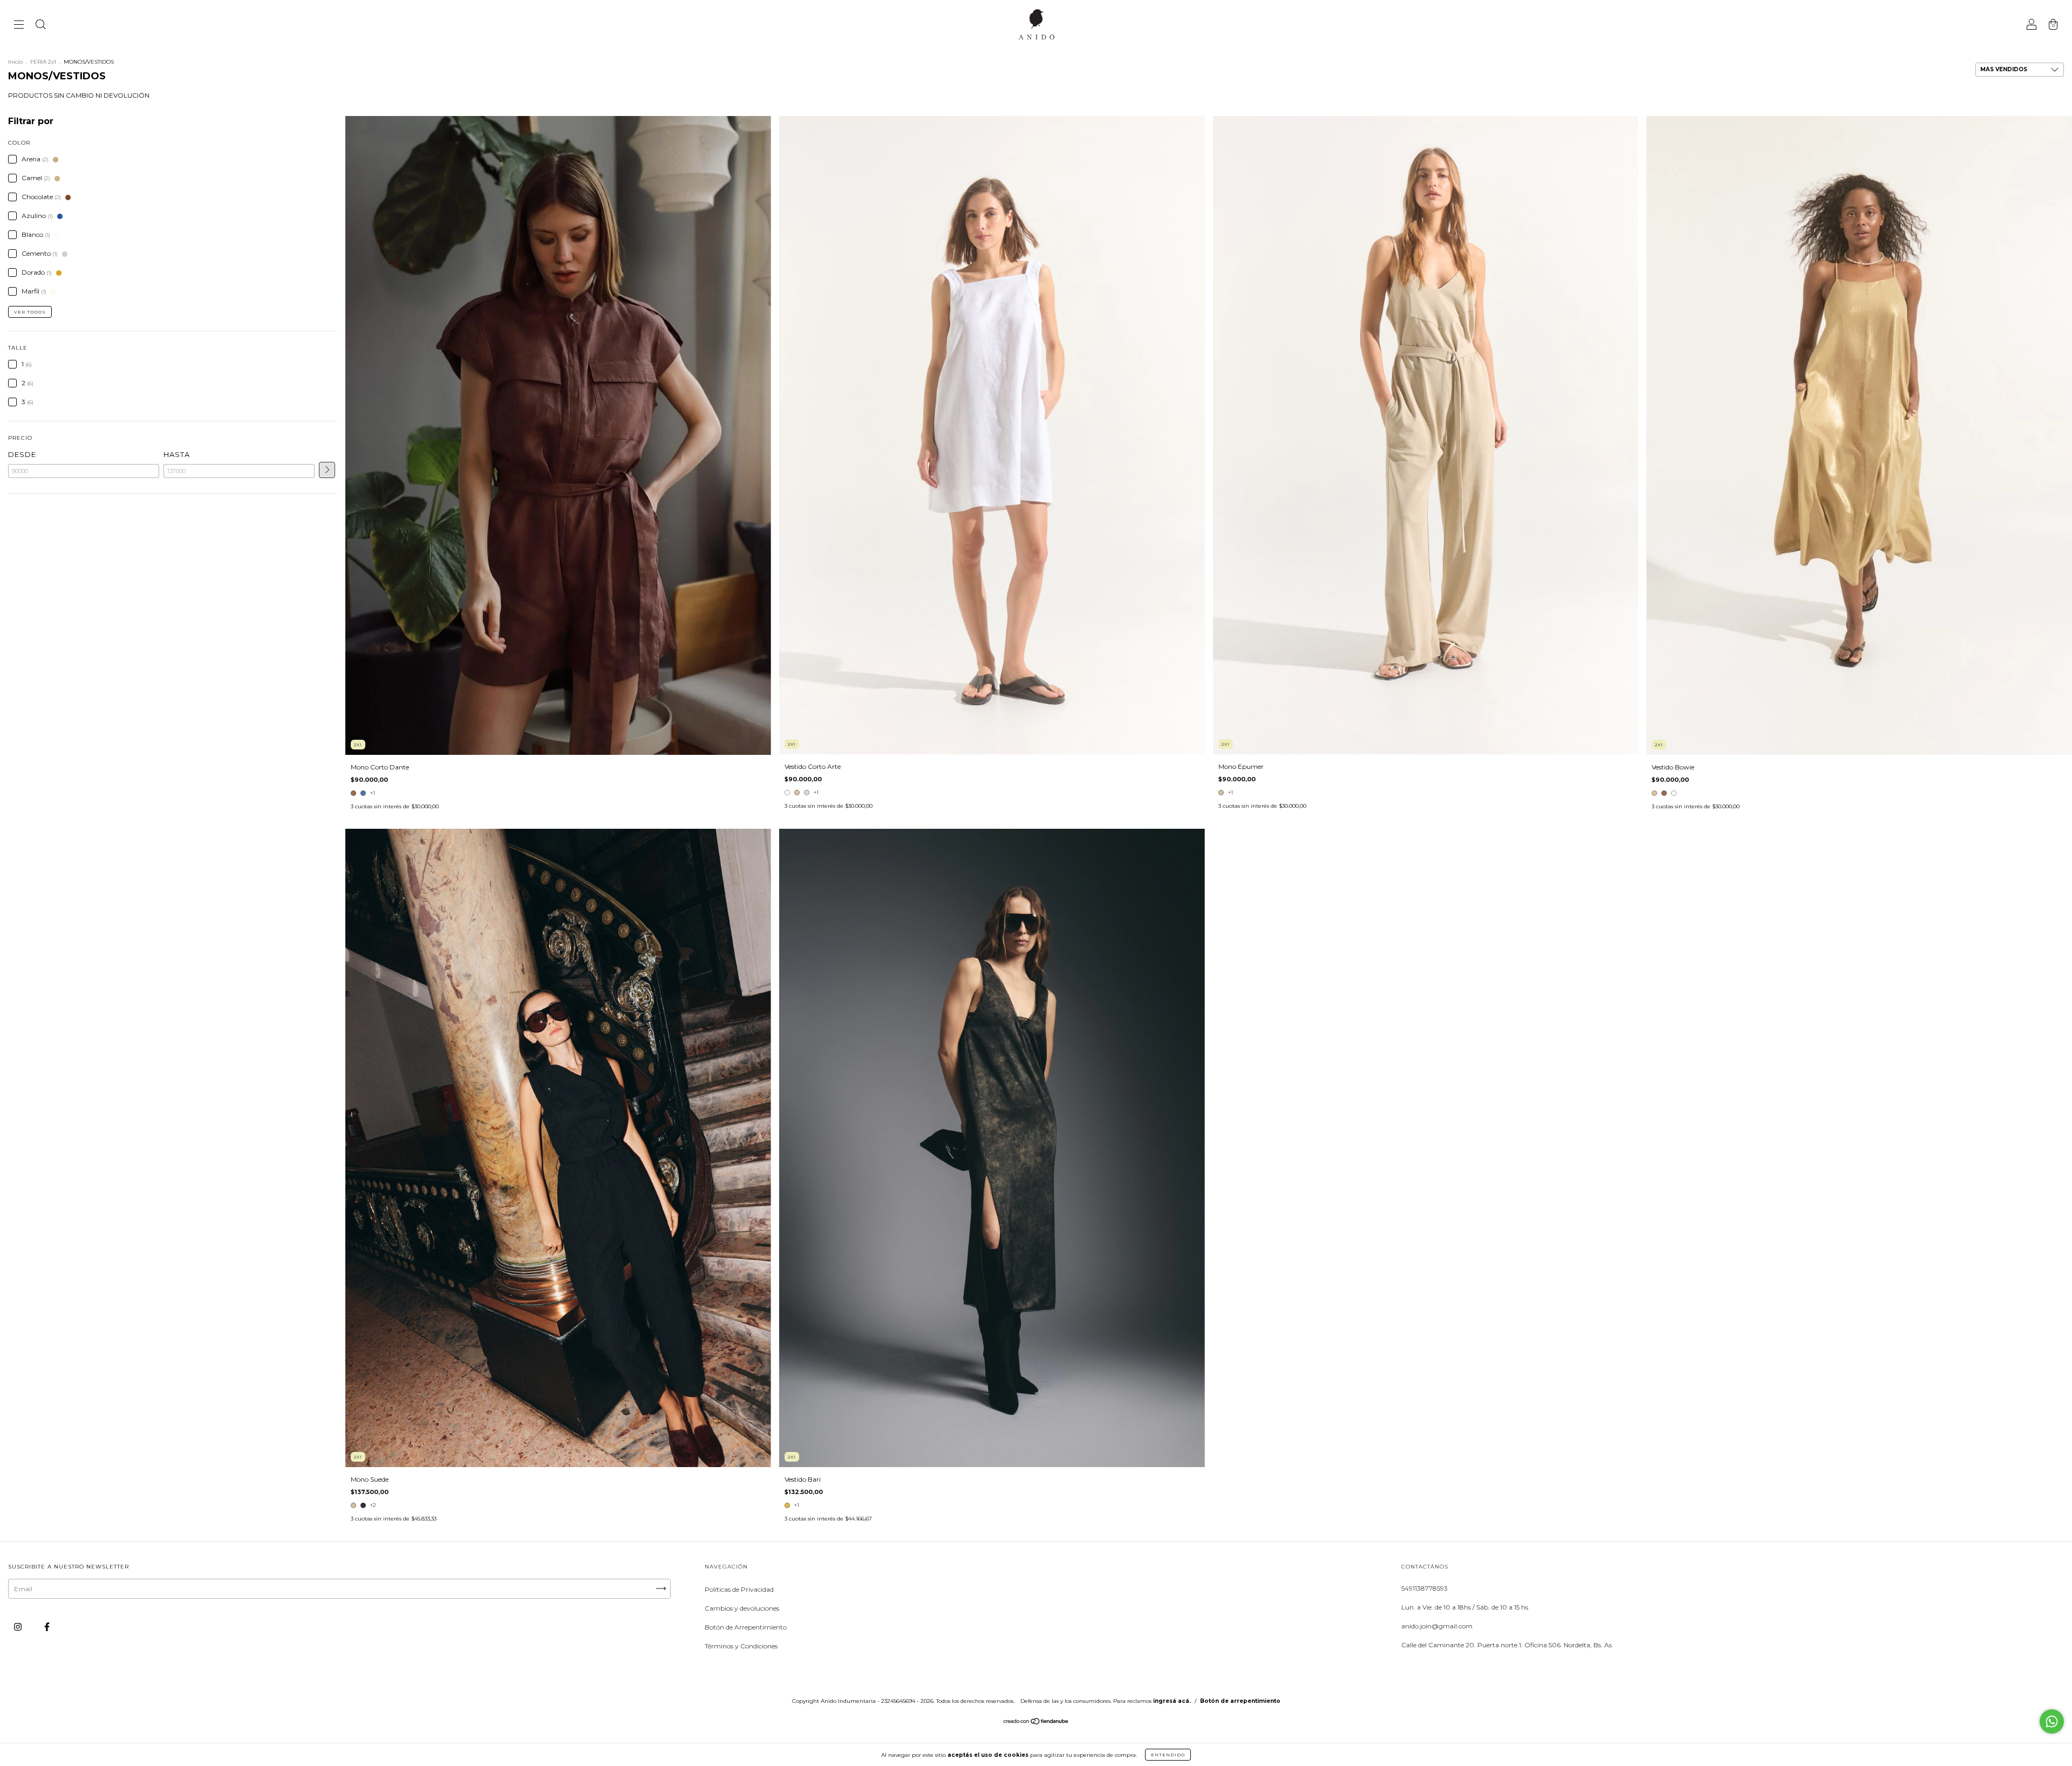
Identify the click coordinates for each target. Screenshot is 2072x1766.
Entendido (1168, 1755)
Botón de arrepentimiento (1240, 1701)
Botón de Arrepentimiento (746, 1627)
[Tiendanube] (1036, 1723)
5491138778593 (1424, 1588)
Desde (22, 454)
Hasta (177, 454)
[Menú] (19, 26)
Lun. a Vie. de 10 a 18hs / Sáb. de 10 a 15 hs (1465, 1607)
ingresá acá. (1172, 1701)
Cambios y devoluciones (742, 1608)
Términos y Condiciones (741, 1646)
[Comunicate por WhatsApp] (2052, 1721)
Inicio (15, 62)
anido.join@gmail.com (1437, 1626)
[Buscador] (40, 26)
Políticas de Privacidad (739, 1589)
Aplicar (327, 470)
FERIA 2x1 (43, 62)
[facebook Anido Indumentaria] (47, 1627)
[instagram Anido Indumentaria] (19, 1627)
